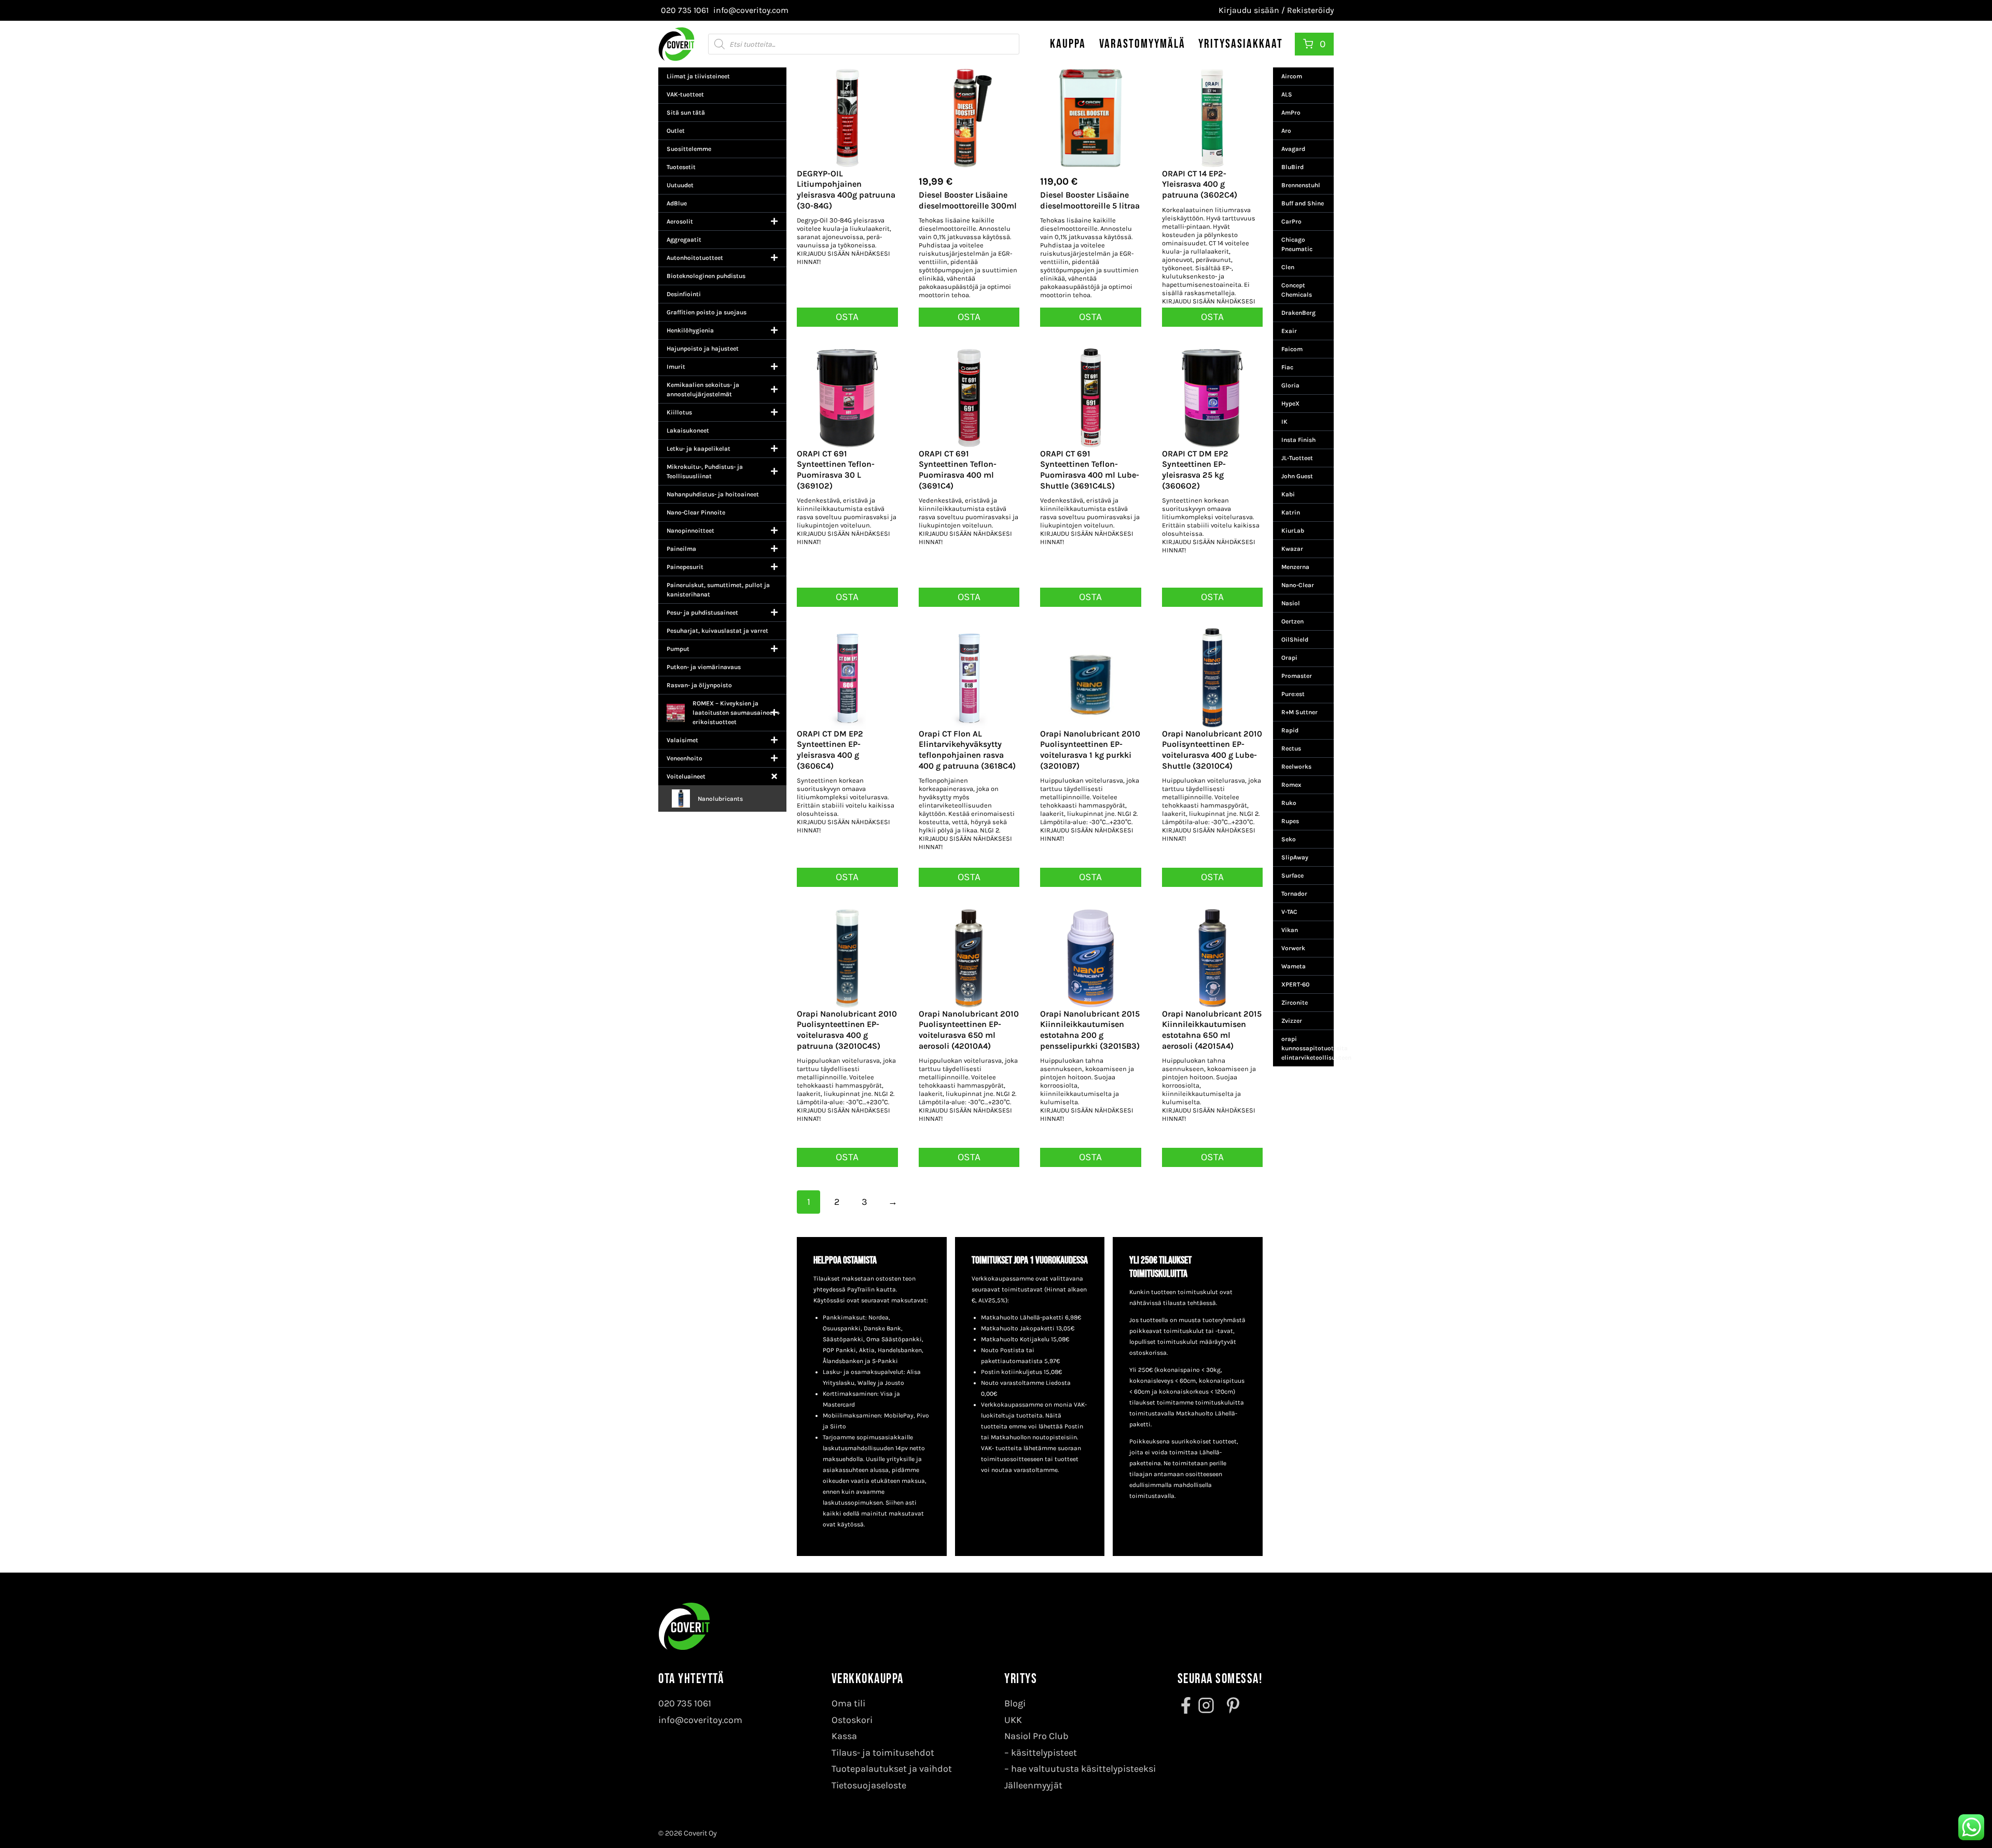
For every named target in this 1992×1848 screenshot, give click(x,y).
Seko (1289, 839)
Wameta (1294, 966)
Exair (1289, 331)
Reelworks (1296, 767)
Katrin (1291, 512)
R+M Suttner (1299, 712)
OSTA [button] (969, 317)
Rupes (1290, 821)
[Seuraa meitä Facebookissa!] (1187, 1705)
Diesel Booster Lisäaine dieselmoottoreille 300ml (968, 200)
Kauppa (1068, 44)
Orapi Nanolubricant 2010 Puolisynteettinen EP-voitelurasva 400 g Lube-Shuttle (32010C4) (1212, 750)
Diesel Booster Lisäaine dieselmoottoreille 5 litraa (1090, 200)
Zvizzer (1292, 1021)
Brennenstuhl (1301, 185)
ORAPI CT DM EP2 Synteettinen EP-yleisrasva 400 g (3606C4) (830, 750)
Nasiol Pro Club (1036, 1736)
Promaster (1297, 676)
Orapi (1289, 658)
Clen (1288, 267)
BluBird (1292, 167)
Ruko (1289, 803)
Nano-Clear (1298, 585)
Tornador (1294, 894)
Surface (1292, 876)
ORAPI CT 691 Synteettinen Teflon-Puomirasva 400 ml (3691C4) (958, 470)
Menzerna (1295, 567)
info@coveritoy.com (700, 1720)
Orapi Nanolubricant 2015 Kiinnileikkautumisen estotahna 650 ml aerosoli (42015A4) (1212, 1030)
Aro (1286, 131)
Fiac (1287, 367)
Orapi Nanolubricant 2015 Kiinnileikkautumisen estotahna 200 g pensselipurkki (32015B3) (1090, 1030)
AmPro (1291, 113)
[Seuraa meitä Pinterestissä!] (1230, 1705)
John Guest (1297, 476)
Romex (1291, 785)
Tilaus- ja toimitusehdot (883, 1753)
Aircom (1292, 76)
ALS (1287, 94)
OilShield (1295, 640)
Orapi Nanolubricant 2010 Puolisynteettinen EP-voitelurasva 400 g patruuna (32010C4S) (847, 1030)
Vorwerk (1293, 948)
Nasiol (1291, 603)
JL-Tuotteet (1297, 458)
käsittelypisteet (1044, 1753)
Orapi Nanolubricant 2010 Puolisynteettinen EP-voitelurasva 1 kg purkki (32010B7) (1090, 750)
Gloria (1290, 385)
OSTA (847, 317)
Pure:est (1293, 694)
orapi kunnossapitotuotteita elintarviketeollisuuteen (1308, 1048)
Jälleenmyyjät (1033, 1785)
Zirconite (1295, 1003)
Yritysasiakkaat (1241, 44)
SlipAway (1295, 857)
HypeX (1290, 404)
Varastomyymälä (1142, 44)
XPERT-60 (1295, 984)
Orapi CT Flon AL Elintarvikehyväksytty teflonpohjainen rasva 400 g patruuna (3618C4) (967, 750)
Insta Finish (1298, 440)
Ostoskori (852, 1720)
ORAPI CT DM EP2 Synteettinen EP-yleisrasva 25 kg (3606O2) (1195, 470)
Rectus (1291, 748)
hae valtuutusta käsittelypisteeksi (1083, 1769)
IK (1284, 422)
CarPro (1291, 221)
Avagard (1293, 149)
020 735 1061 (685, 1703)
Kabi (1288, 494)
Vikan (1290, 930)
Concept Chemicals (1297, 290)
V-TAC (1289, 912)
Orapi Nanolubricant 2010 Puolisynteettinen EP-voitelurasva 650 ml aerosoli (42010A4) (969, 1030)
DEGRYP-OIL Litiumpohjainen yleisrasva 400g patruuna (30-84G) (846, 190)
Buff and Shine (1303, 203)
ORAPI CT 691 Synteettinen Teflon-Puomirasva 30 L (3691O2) (836, 470)
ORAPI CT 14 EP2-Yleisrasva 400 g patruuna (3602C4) (1200, 184)
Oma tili (848, 1703)
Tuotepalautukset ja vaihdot (892, 1769)
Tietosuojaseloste (869, 1785)
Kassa (844, 1736)
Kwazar (1292, 549)
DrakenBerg (1298, 313)
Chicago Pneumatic (1297, 244)
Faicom (1292, 349)
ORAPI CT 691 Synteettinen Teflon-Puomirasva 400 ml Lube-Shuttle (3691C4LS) (1090, 470)
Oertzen (1292, 621)
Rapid (1290, 730)
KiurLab (1293, 531)
